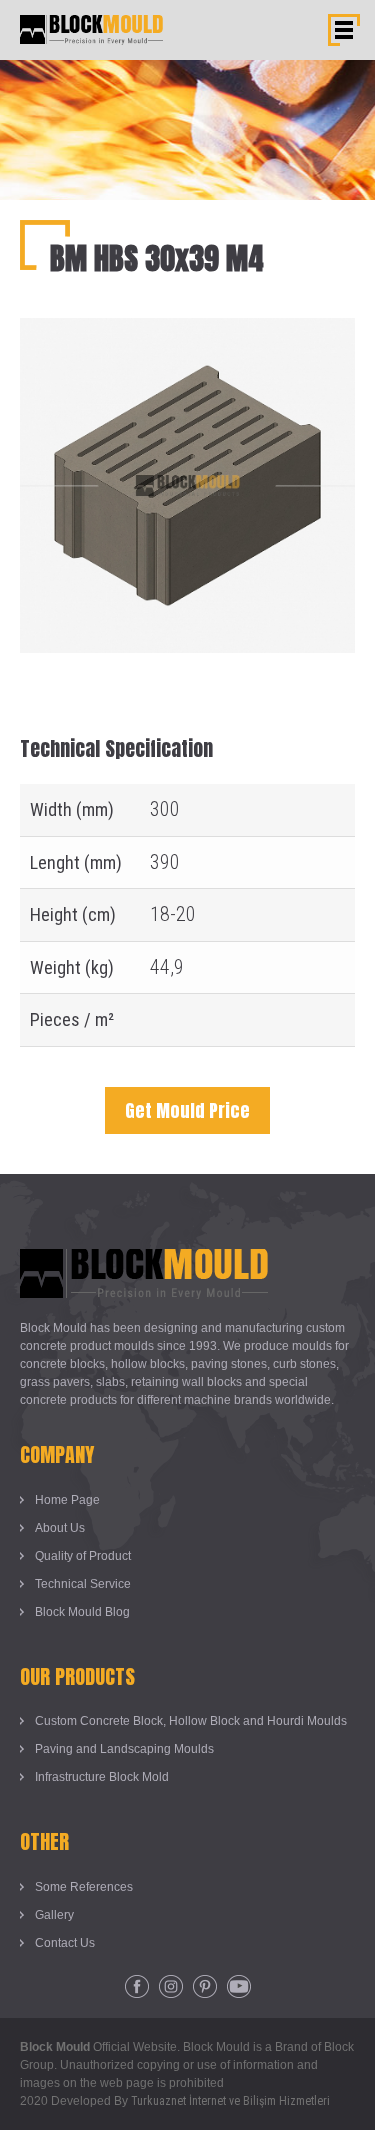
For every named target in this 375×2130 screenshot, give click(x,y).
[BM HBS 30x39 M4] (187, 333)
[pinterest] (205, 1987)
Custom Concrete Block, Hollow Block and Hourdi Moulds (191, 1721)
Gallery (54, 1915)
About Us (60, 1528)
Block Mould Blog (82, 1612)
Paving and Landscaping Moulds (124, 1749)
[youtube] (239, 1987)
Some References (84, 1887)
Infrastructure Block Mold (102, 1777)
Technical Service (83, 1584)
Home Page (67, 1500)
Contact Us (65, 1943)
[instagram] (171, 1987)
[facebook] (137, 1987)
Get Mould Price (187, 1110)
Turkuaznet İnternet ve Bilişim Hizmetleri (230, 2101)
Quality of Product (83, 1556)
